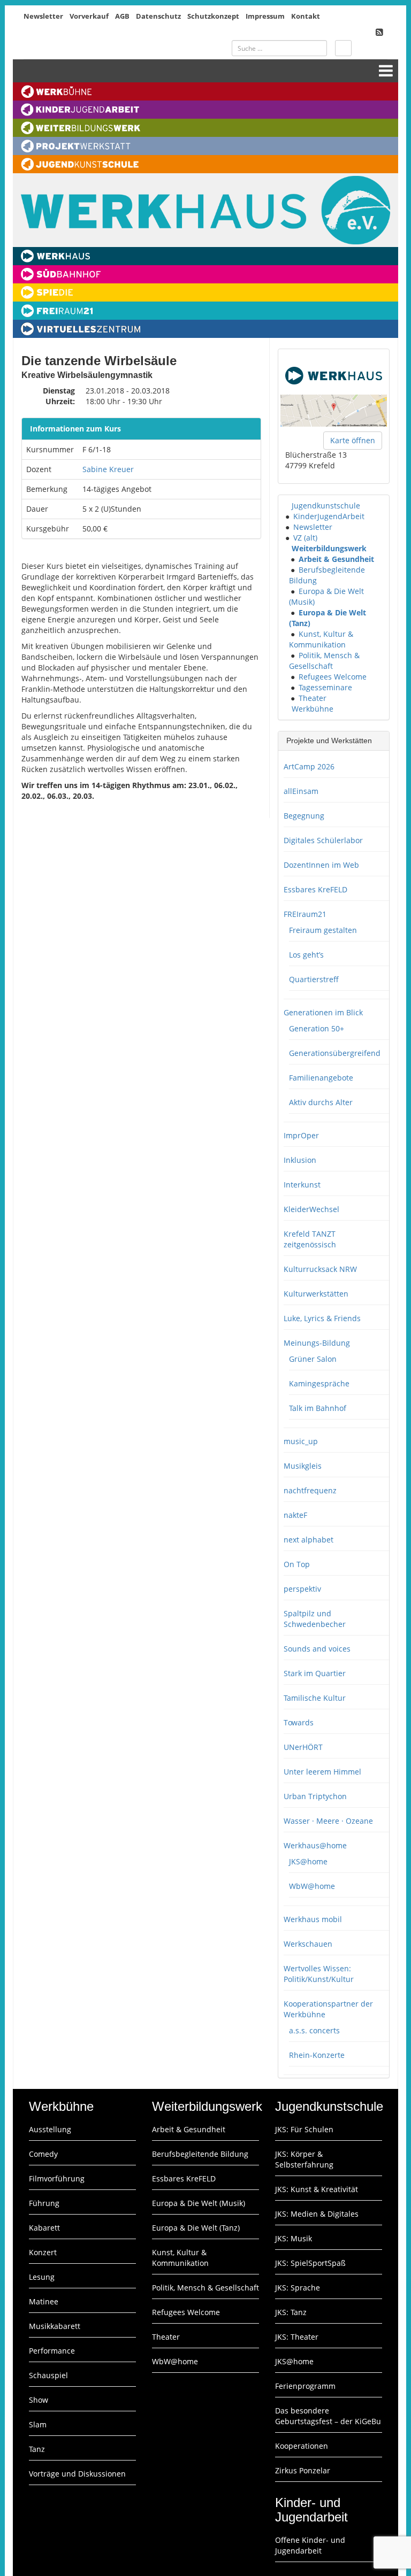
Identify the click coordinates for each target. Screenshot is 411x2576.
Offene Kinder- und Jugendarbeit (310, 2545)
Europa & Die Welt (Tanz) (196, 2228)
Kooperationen (302, 2446)
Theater (313, 698)
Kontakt (306, 16)
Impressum (265, 16)
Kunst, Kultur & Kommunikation (321, 639)
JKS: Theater (297, 2337)
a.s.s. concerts (314, 2030)
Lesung (42, 2277)
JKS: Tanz (291, 2312)
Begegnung (304, 816)
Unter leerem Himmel (322, 1772)
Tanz (37, 2449)
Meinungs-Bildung (317, 1343)
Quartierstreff (314, 979)
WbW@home (312, 1886)
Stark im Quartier (315, 1673)
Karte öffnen (353, 440)
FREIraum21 (305, 914)
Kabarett (44, 2228)
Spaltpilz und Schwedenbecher (315, 1619)
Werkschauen (308, 1944)
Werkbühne (313, 709)
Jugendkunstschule (326, 506)
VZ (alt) (305, 538)
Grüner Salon (313, 1359)
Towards (299, 1722)
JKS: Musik (294, 2238)
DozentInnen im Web (321, 865)
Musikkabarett (55, 2326)
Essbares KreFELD (315, 889)
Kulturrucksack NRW (320, 1269)
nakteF (295, 1515)
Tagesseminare (325, 687)
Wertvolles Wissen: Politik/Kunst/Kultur (319, 1974)
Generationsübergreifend (335, 1053)
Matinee (44, 2301)
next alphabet (309, 1540)
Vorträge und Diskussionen (77, 2474)
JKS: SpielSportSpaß (310, 2263)
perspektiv (302, 1589)
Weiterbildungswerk (329, 548)
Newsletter (43, 16)
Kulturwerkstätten (316, 1294)
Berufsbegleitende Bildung (200, 2154)
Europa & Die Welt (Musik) (199, 2203)
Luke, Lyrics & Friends (322, 1318)
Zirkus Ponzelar (303, 2470)
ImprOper (301, 1135)
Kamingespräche (319, 1383)
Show (39, 2400)
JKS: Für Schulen (304, 2129)
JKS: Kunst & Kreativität (317, 2189)
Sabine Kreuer (108, 469)
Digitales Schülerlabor (323, 840)
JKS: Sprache (298, 2288)
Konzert (43, 2252)
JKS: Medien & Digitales (317, 2214)
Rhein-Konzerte (317, 2055)
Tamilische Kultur (315, 1698)
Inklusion (300, 1160)
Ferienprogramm (305, 2386)
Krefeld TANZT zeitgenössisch (310, 1239)
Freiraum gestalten (323, 930)
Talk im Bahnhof (318, 1408)
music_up (301, 1441)
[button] (287, 506)
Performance (52, 2351)
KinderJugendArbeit (329, 516)
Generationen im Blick (323, 1012)
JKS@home (308, 1861)
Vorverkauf (89, 16)
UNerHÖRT (303, 1747)
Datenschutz (158, 16)
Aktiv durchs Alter (321, 1102)
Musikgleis (303, 1466)
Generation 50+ (317, 1028)
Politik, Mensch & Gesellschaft (324, 661)
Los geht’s (306, 955)
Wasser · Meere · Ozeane (328, 1821)
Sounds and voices (317, 1649)
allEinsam (301, 791)
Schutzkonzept (213, 16)
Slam (38, 2424)
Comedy (43, 2154)
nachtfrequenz (310, 1490)
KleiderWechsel (311, 1209)
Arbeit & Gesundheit (336, 559)
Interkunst (302, 1185)
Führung (44, 2203)
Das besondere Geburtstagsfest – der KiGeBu (328, 2416)
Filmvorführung (57, 2178)
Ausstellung (50, 2129)
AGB (122, 16)
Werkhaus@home (315, 1845)
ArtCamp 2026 (309, 766)
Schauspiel (48, 2375)
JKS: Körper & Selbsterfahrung (304, 2159)
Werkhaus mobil (313, 1919)
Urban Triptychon (315, 1796)
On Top (297, 1564)
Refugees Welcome (333, 677)
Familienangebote (321, 1078)
